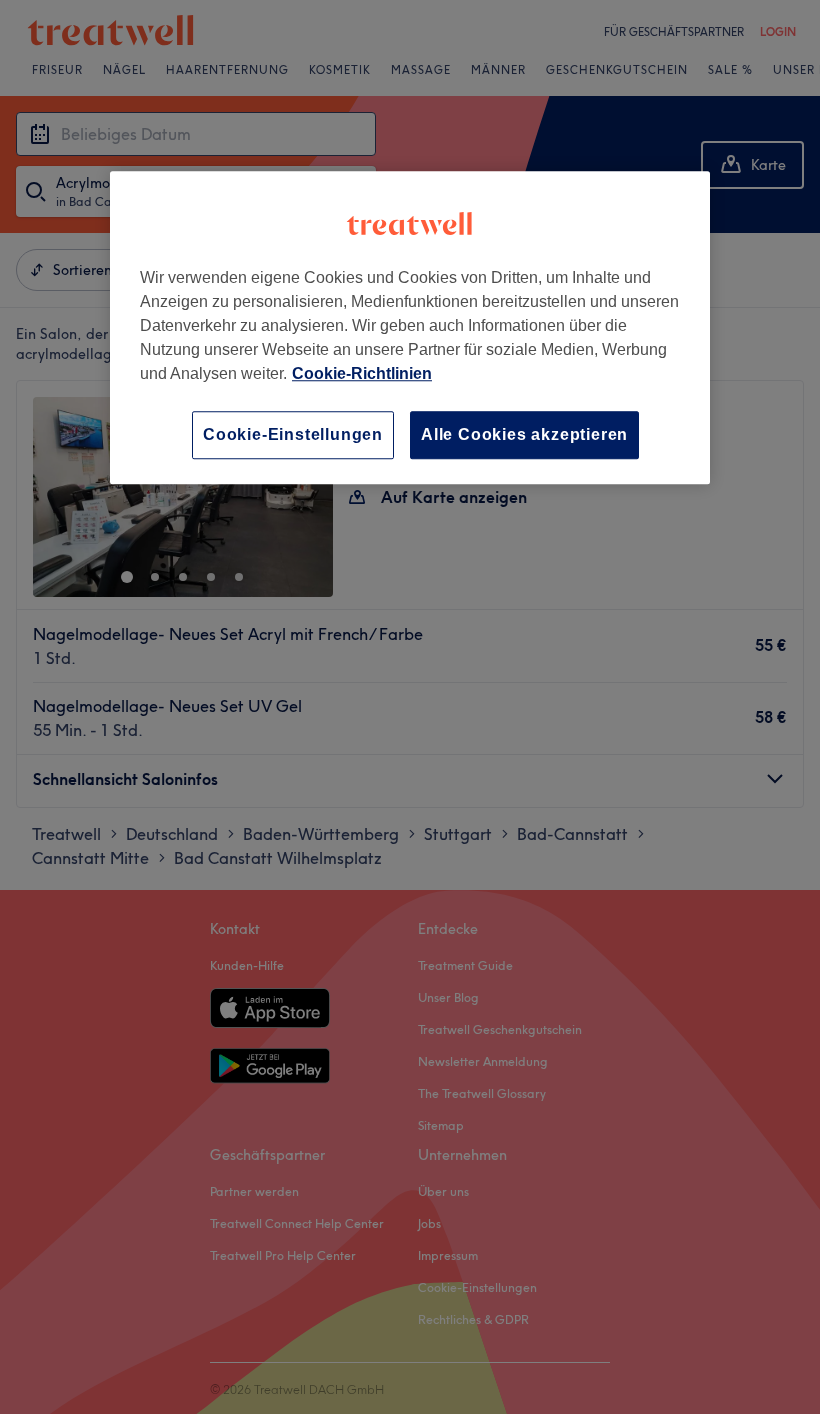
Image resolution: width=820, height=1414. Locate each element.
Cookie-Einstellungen (293, 434)
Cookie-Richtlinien (362, 373)
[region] (410, 327)
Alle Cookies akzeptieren (524, 434)
